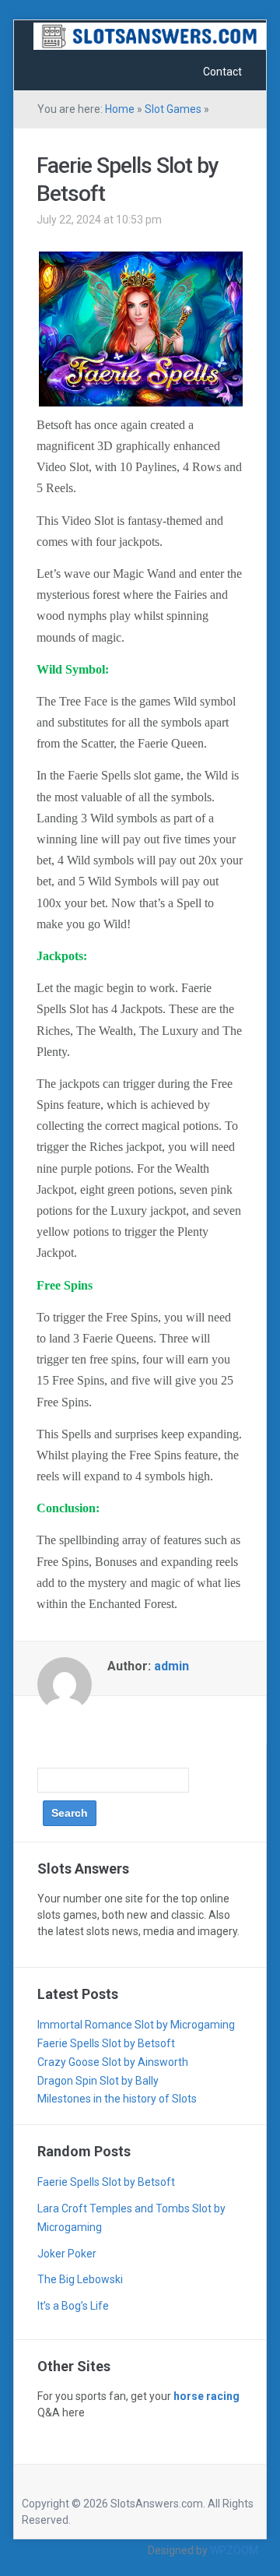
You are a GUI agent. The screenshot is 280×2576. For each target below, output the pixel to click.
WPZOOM (234, 2550)
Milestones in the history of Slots (117, 2099)
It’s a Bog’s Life (73, 2306)
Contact (222, 72)
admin (171, 1666)
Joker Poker (67, 2254)
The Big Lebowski (80, 2279)
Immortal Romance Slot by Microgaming (136, 2025)
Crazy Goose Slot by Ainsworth (113, 2062)
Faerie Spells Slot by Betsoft (106, 2043)
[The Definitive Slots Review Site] (150, 35)
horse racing (206, 2396)
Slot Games (173, 109)
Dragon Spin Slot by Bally (98, 2081)
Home (120, 109)
